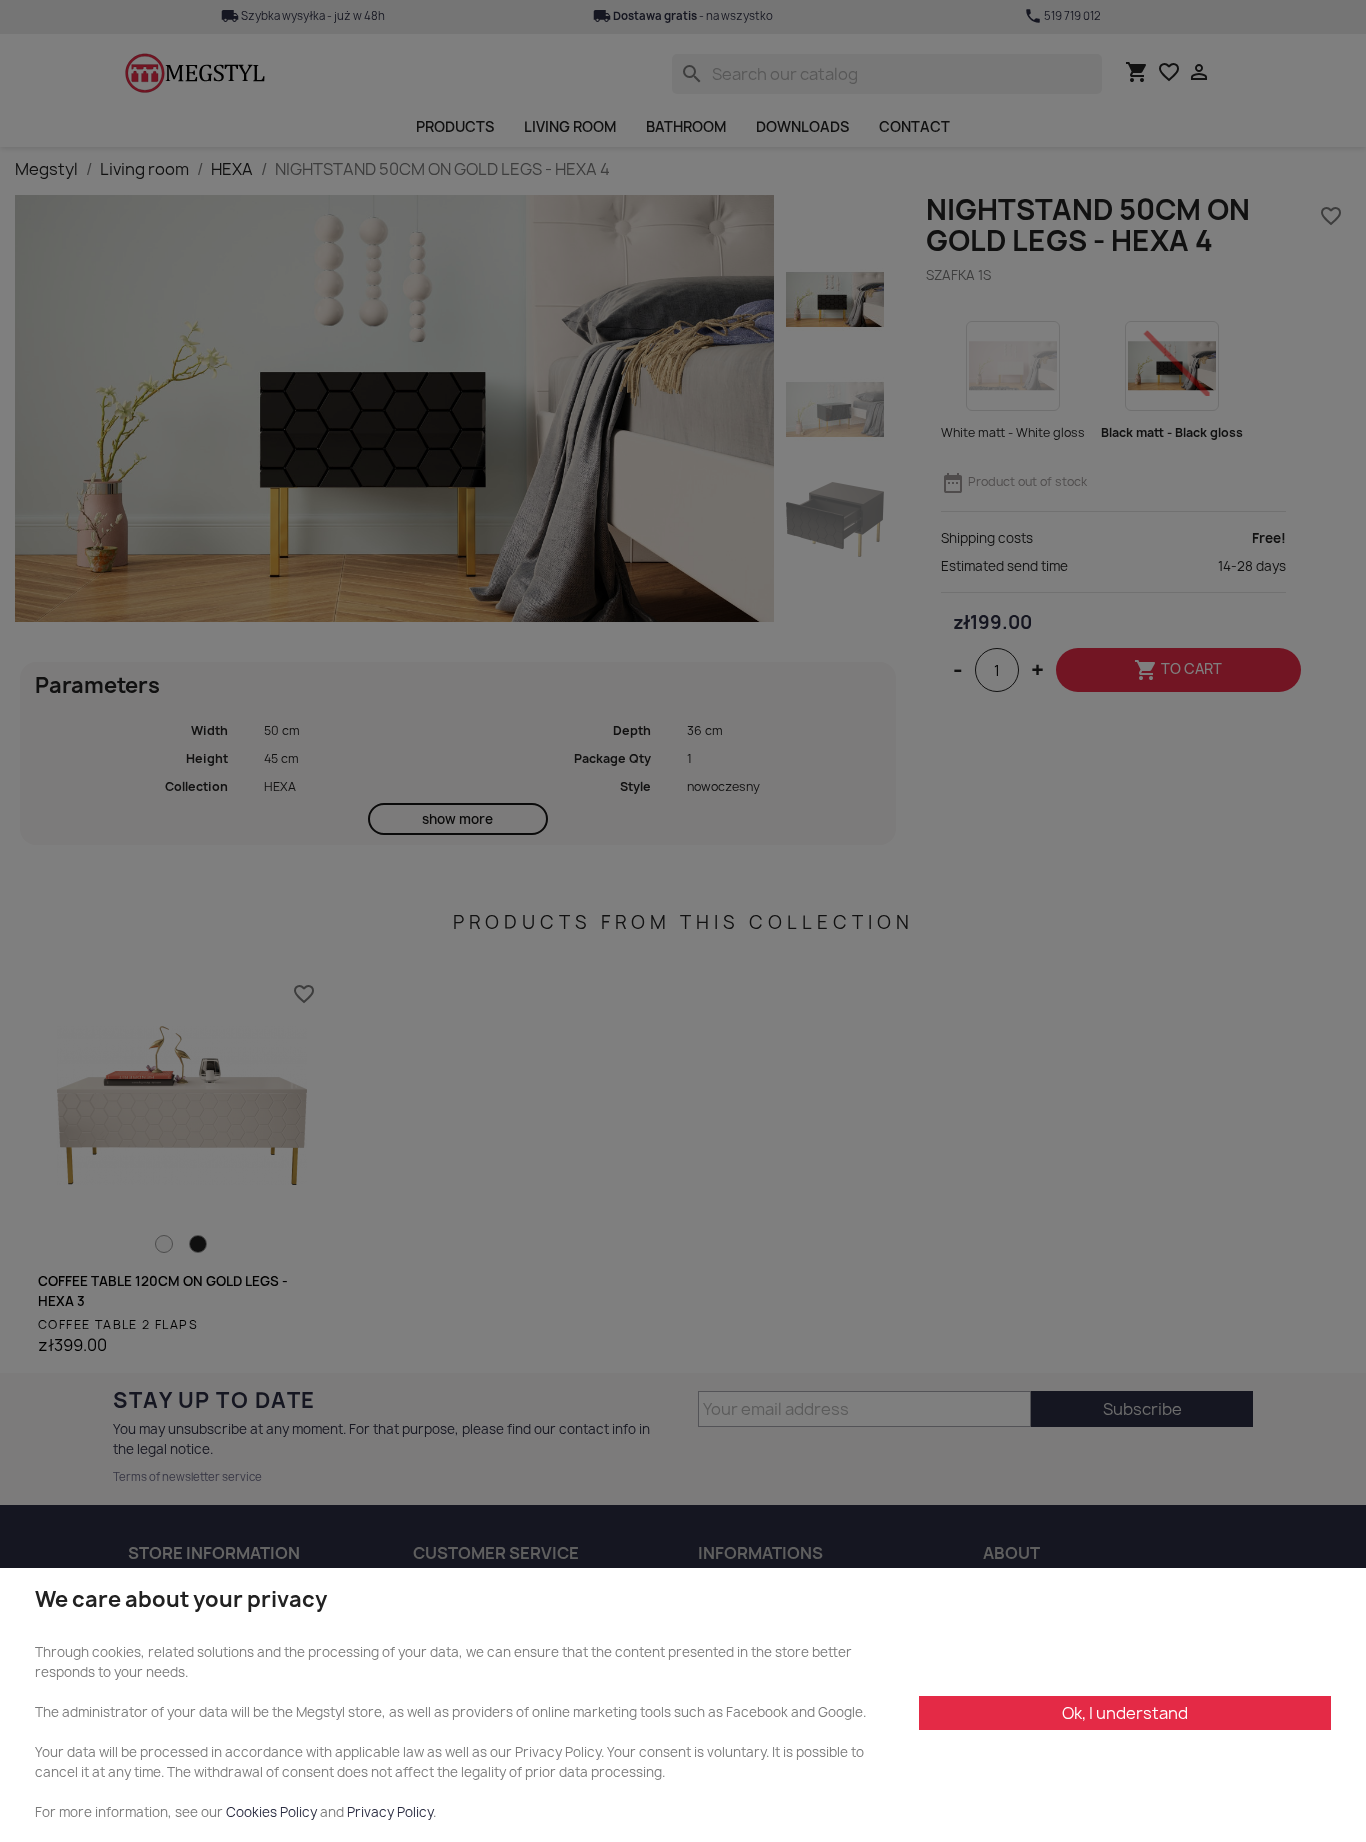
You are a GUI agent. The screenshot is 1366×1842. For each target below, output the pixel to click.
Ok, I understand (1125, 1713)
